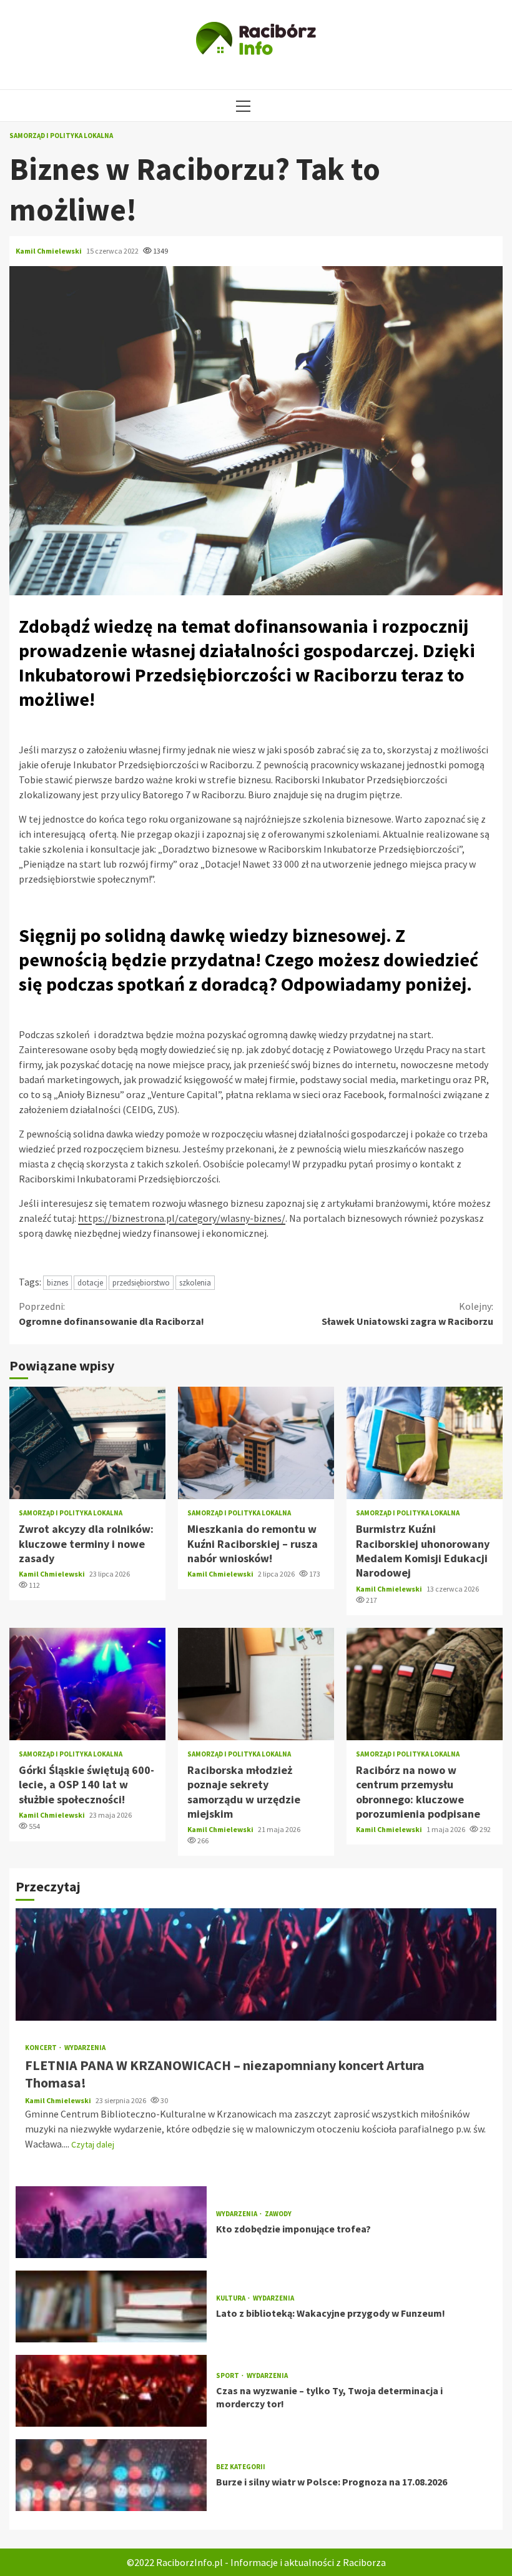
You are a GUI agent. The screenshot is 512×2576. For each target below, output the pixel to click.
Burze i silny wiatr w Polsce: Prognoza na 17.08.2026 (111, 2475)
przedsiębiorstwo (141, 1283)
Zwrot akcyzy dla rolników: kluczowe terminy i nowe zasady (87, 1443)
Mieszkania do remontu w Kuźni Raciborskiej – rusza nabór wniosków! (256, 1443)
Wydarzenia (85, 2048)
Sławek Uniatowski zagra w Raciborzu (407, 1314)
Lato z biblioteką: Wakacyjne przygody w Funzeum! (111, 2306)
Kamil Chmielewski (49, 251)
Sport (228, 2376)
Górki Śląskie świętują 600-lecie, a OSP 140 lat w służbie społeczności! (87, 1684)
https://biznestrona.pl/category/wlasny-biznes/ (182, 1218)
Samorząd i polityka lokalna (61, 136)
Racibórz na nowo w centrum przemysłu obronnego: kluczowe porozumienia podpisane (425, 1684)
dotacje (90, 1283)
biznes (57, 1283)
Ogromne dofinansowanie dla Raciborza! (111, 1314)
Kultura (231, 2298)
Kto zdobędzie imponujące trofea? (111, 2222)
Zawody (278, 2214)
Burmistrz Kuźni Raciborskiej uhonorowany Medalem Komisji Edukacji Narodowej (425, 1443)
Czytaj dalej (93, 2144)
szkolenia (195, 1283)
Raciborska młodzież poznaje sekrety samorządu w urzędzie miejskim (256, 1684)
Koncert (42, 2048)
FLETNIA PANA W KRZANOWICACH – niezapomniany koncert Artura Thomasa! (256, 1964)
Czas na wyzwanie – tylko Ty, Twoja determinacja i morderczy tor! (111, 2391)
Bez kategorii (241, 2467)
